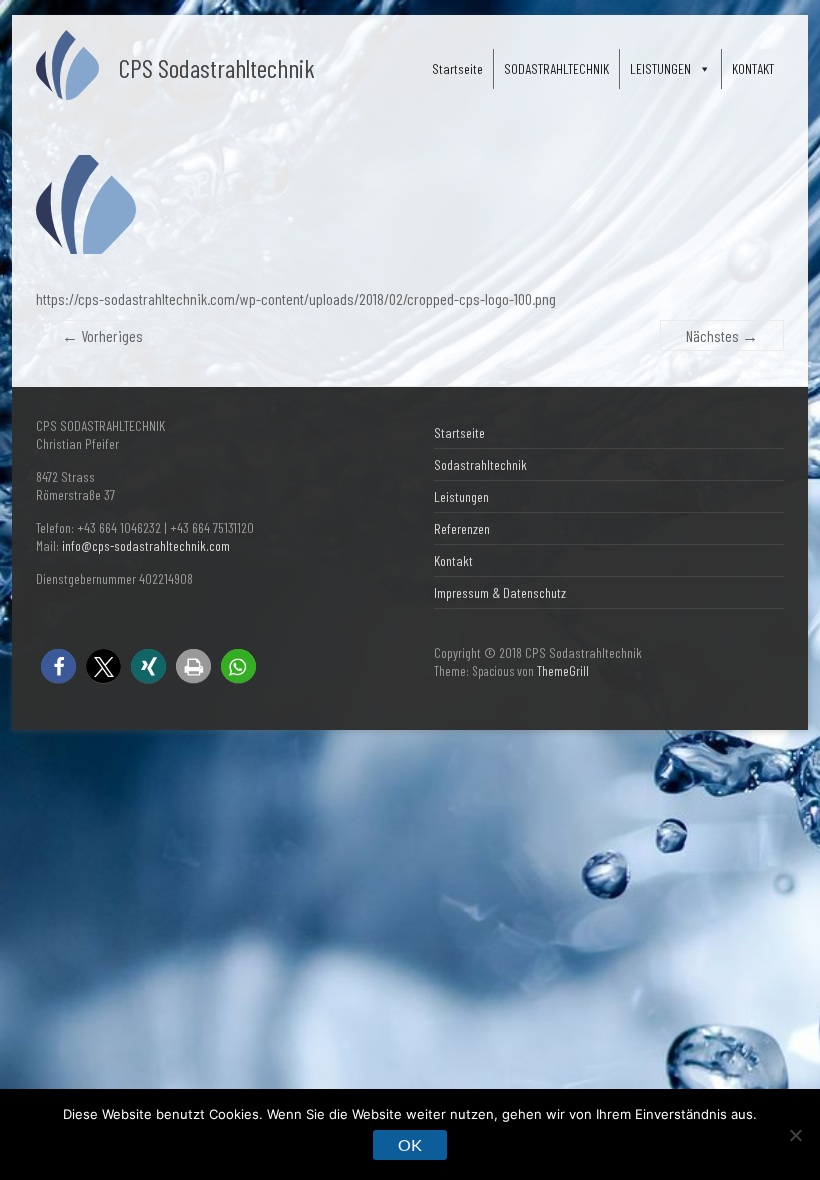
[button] (58, 666)
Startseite (457, 68)
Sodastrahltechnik (480, 464)
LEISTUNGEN (660, 68)
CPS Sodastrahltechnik (217, 67)
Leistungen (461, 496)
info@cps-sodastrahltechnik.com (146, 545)
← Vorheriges (102, 335)
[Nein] (795, 1135)
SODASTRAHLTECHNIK (556, 68)
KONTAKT (753, 68)
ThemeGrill (563, 671)
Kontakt (453, 560)
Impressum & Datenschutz (500, 592)
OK (410, 1144)
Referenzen (462, 528)
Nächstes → (722, 335)
